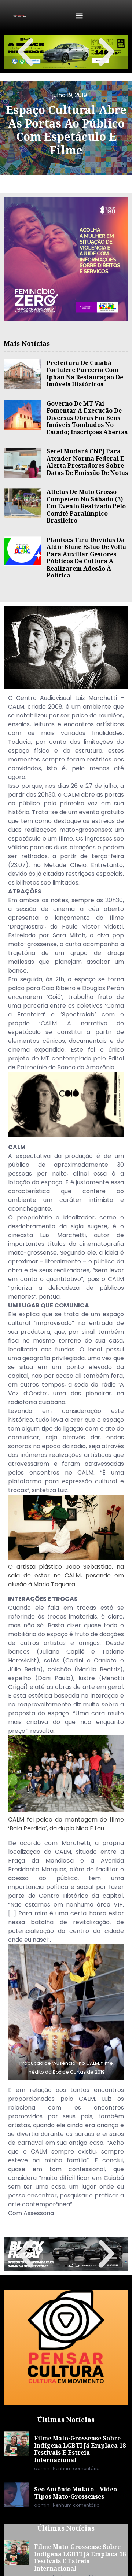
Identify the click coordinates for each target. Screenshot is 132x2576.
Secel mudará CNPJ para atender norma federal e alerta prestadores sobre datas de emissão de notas (87, 462)
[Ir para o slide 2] (69, 64)
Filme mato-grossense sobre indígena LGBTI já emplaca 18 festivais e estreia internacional (80, 2449)
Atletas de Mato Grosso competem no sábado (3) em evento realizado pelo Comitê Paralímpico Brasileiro (86, 506)
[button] (79, 16)
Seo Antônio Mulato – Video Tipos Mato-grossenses (76, 2493)
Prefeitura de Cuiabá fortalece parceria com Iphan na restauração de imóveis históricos (85, 374)
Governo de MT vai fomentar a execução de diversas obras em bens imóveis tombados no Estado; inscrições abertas (87, 418)
